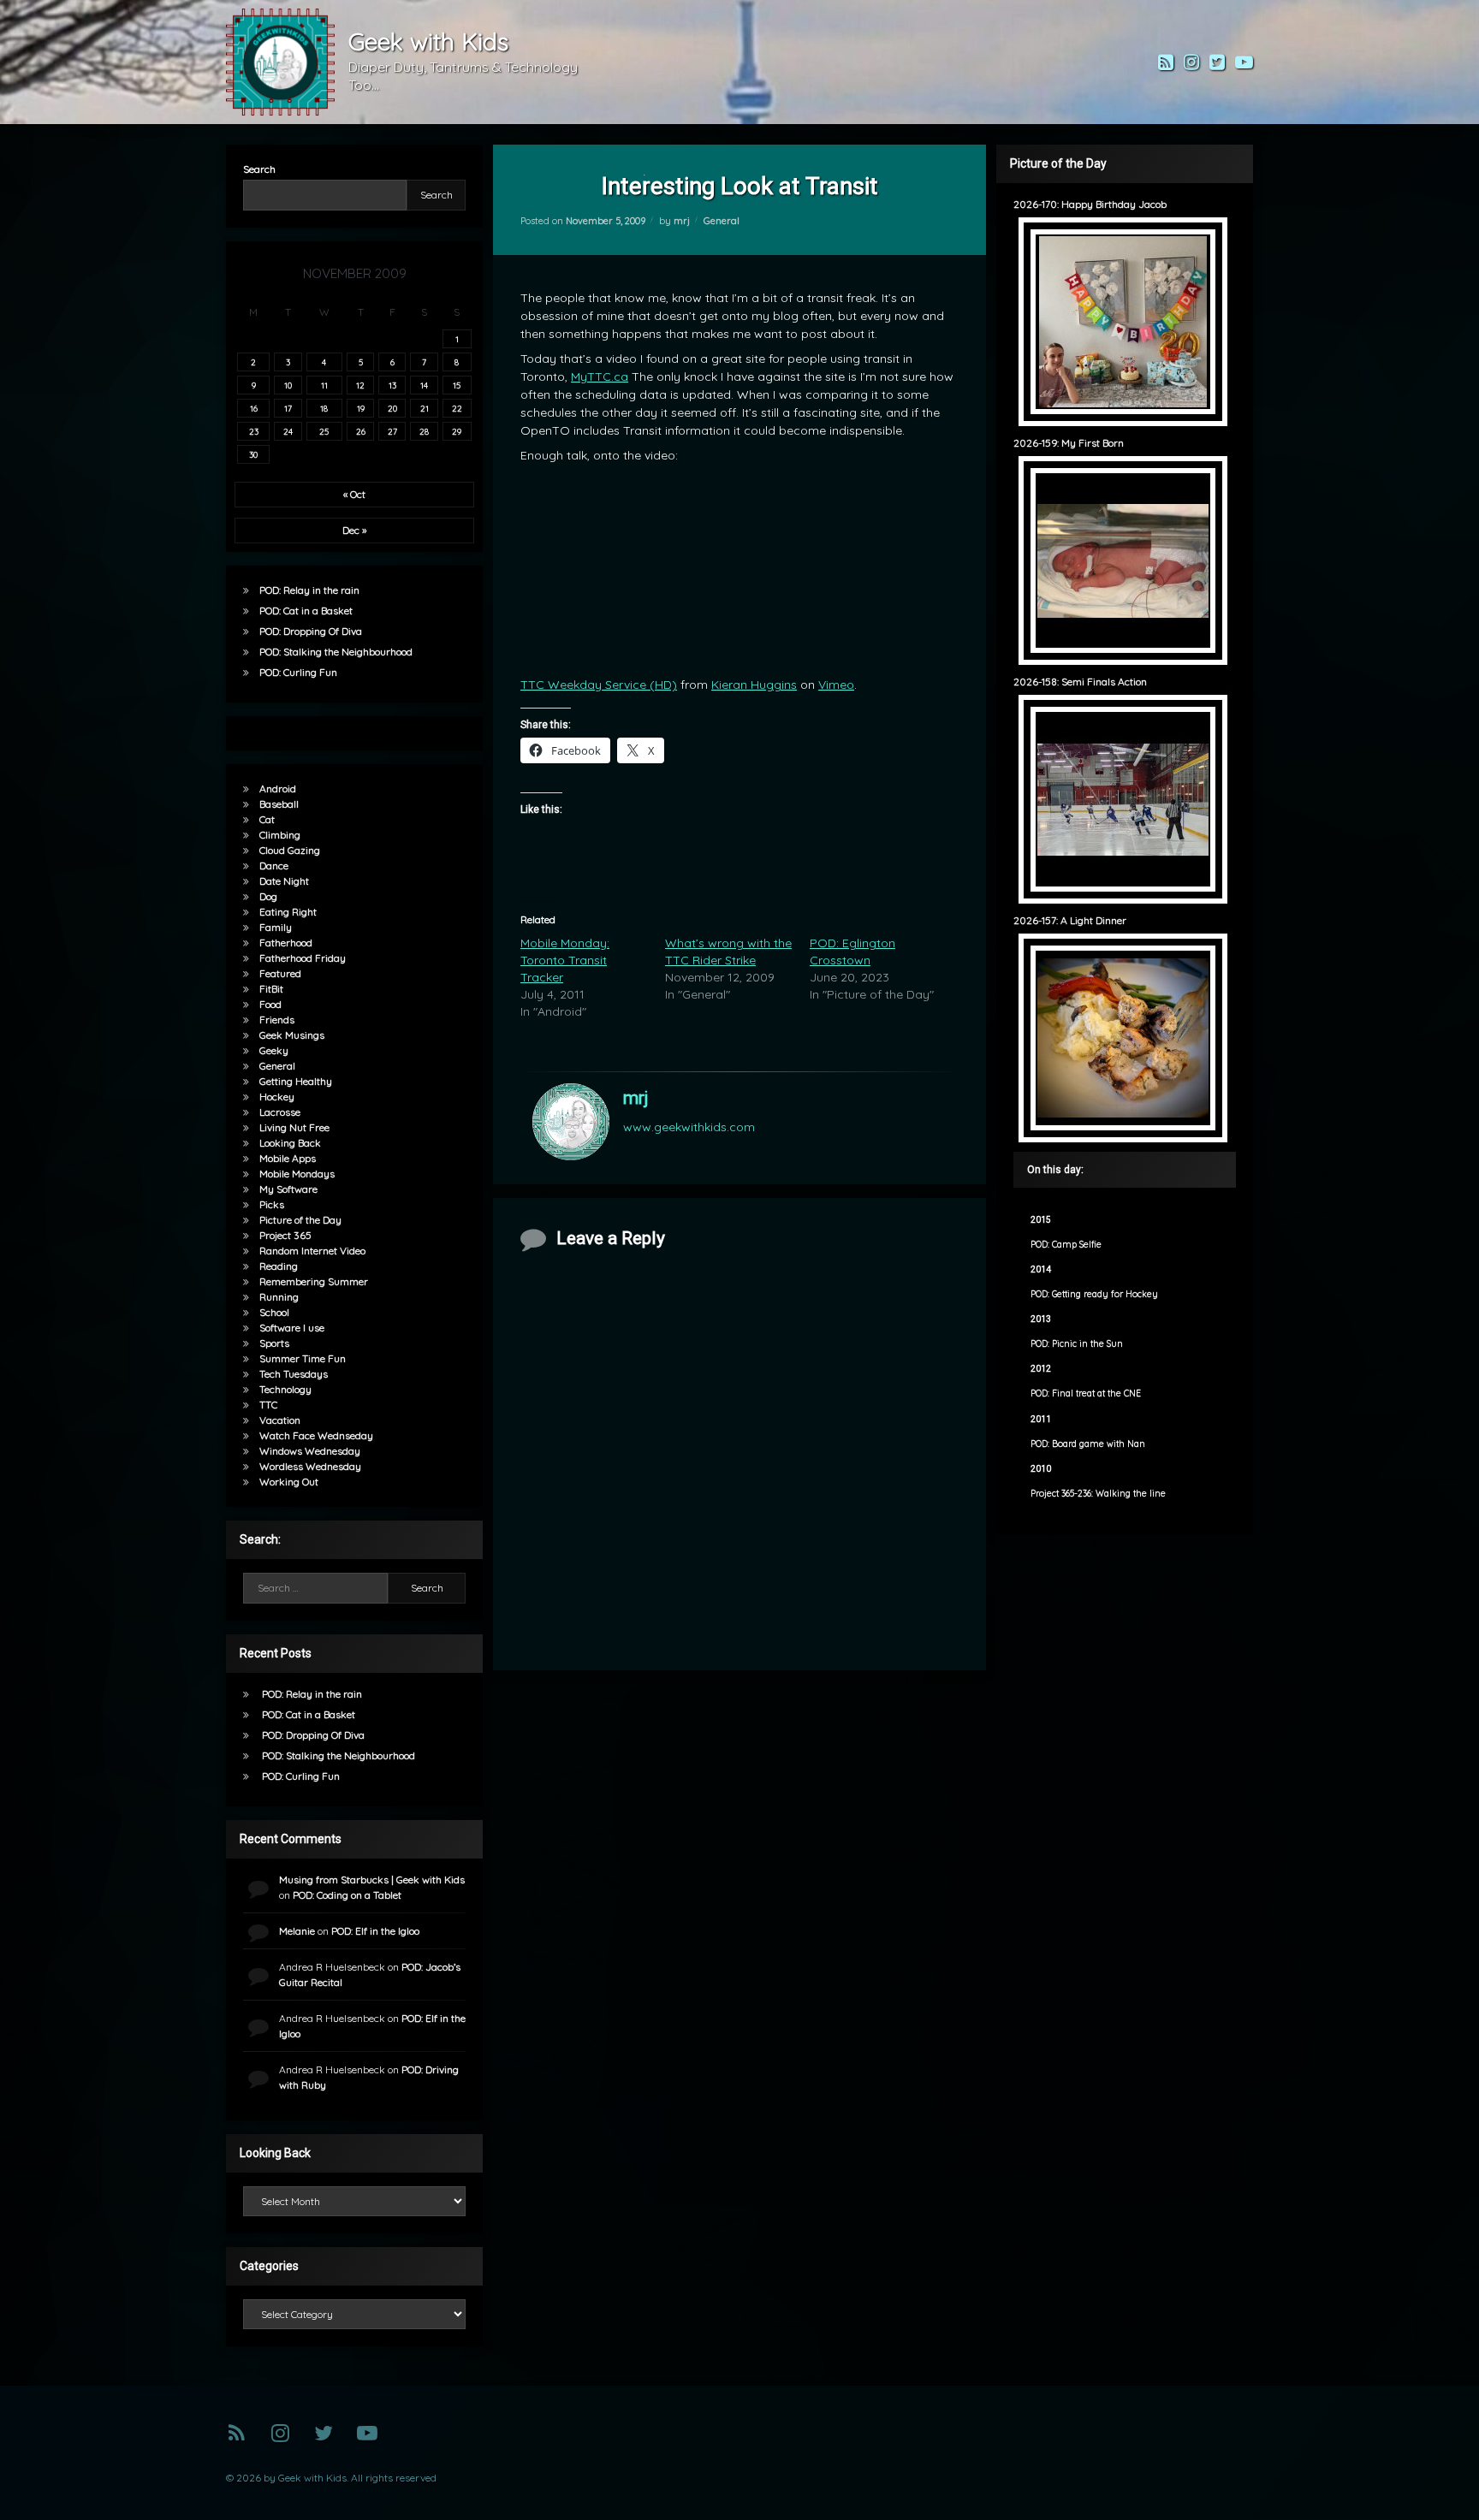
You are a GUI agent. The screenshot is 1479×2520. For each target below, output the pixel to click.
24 (288, 431)
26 (361, 431)
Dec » (354, 530)
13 (392, 385)
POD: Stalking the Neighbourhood (336, 652)
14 (424, 385)
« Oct (354, 494)
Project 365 (285, 1235)
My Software (288, 1189)
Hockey (277, 1097)
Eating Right (288, 912)
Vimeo (836, 685)
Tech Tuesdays (294, 1374)
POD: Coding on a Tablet (347, 1895)
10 (288, 385)
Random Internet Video (312, 1251)
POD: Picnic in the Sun (1077, 1344)
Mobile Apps (288, 1158)
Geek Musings (292, 1035)
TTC (268, 1405)
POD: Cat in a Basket (306, 611)
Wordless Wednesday (310, 1466)
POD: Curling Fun (298, 672)
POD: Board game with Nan (1088, 1444)
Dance (274, 866)
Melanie (297, 1931)
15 (457, 385)
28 (424, 431)
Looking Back (290, 1143)
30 (253, 454)
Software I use (292, 1328)
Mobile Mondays (297, 1174)
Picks (272, 1204)
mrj (682, 221)
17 (288, 408)
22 (457, 408)
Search (259, 169)
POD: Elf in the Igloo (375, 1931)
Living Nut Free (294, 1127)
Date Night (284, 881)
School (274, 1312)
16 (254, 408)
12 (360, 385)
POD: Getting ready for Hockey (1094, 1294)
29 (457, 431)
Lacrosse (280, 1112)
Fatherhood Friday (303, 958)
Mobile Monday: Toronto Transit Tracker (565, 960)
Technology (285, 1389)
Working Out (289, 1482)
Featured (280, 973)
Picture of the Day (300, 1220)
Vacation (280, 1420)
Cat (267, 819)
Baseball (279, 804)
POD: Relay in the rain (309, 590)
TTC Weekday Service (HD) (599, 685)
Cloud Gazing (290, 850)
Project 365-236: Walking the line (1098, 1494)
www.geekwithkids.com (689, 1127)
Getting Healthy (296, 1081)
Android (278, 789)
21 (425, 408)
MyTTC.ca (600, 377)
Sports (274, 1343)
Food (270, 1004)
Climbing (280, 835)
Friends (277, 1020)
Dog (268, 896)
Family (276, 927)
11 (324, 385)
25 (324, 431)
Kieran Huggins (754, 685)
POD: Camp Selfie (1066, 1245)
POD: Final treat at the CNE (1086, 1393)
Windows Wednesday (310, 1451)
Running (279, 1297)
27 (392, 431)
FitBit (271, 989)
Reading (279, 1266)
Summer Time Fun (303, 1358)
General (722, 221)
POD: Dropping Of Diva (311, 631)
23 (254, 431)
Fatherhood (286, 943)
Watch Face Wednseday (316, 1435)
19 (361, 408)
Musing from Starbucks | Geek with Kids (372, 1880)
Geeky (274, 1050)
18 (324, 408)
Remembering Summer (314, 1281)
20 (392, 408)
